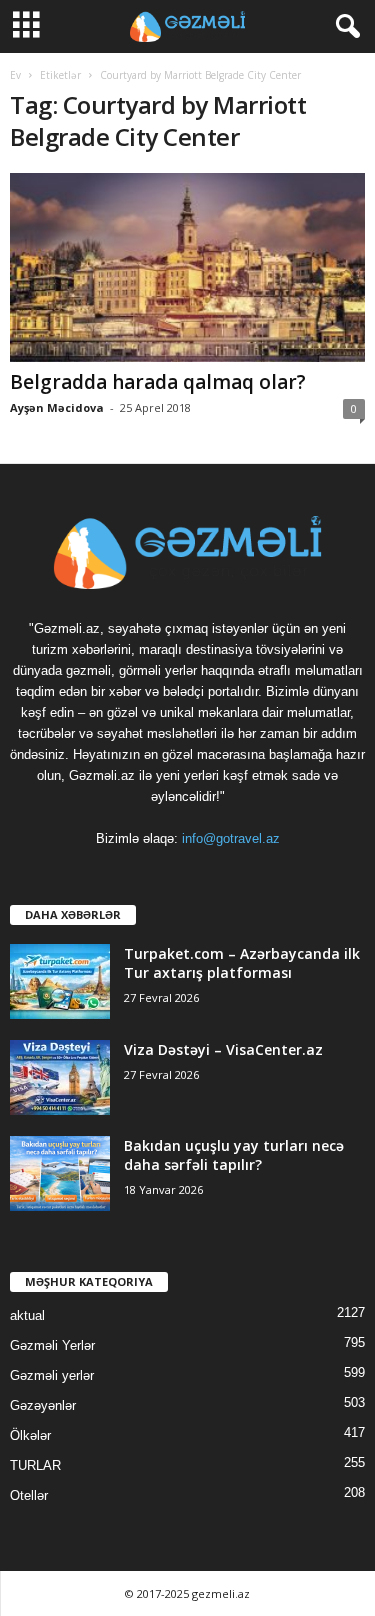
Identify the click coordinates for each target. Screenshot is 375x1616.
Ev (15, 75)
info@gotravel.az (231, 838)
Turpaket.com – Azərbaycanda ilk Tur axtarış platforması (242, 963)
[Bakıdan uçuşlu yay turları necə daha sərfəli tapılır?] (60, 1173)
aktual (27, 1315)
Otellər (29, 1495)
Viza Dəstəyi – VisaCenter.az (223, 1049)
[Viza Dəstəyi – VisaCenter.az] (60, 1077)
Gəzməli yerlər (52, 1375)
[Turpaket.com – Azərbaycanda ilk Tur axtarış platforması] (60, 981)
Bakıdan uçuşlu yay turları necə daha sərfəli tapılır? (234, 1155)
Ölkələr (30, 1435)
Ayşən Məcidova (57, 407)
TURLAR (35, 1465)
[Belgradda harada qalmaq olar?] (187, 267)
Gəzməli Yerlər (52, 1345)
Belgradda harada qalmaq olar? (158, 382)
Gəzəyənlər (43, 1405)
